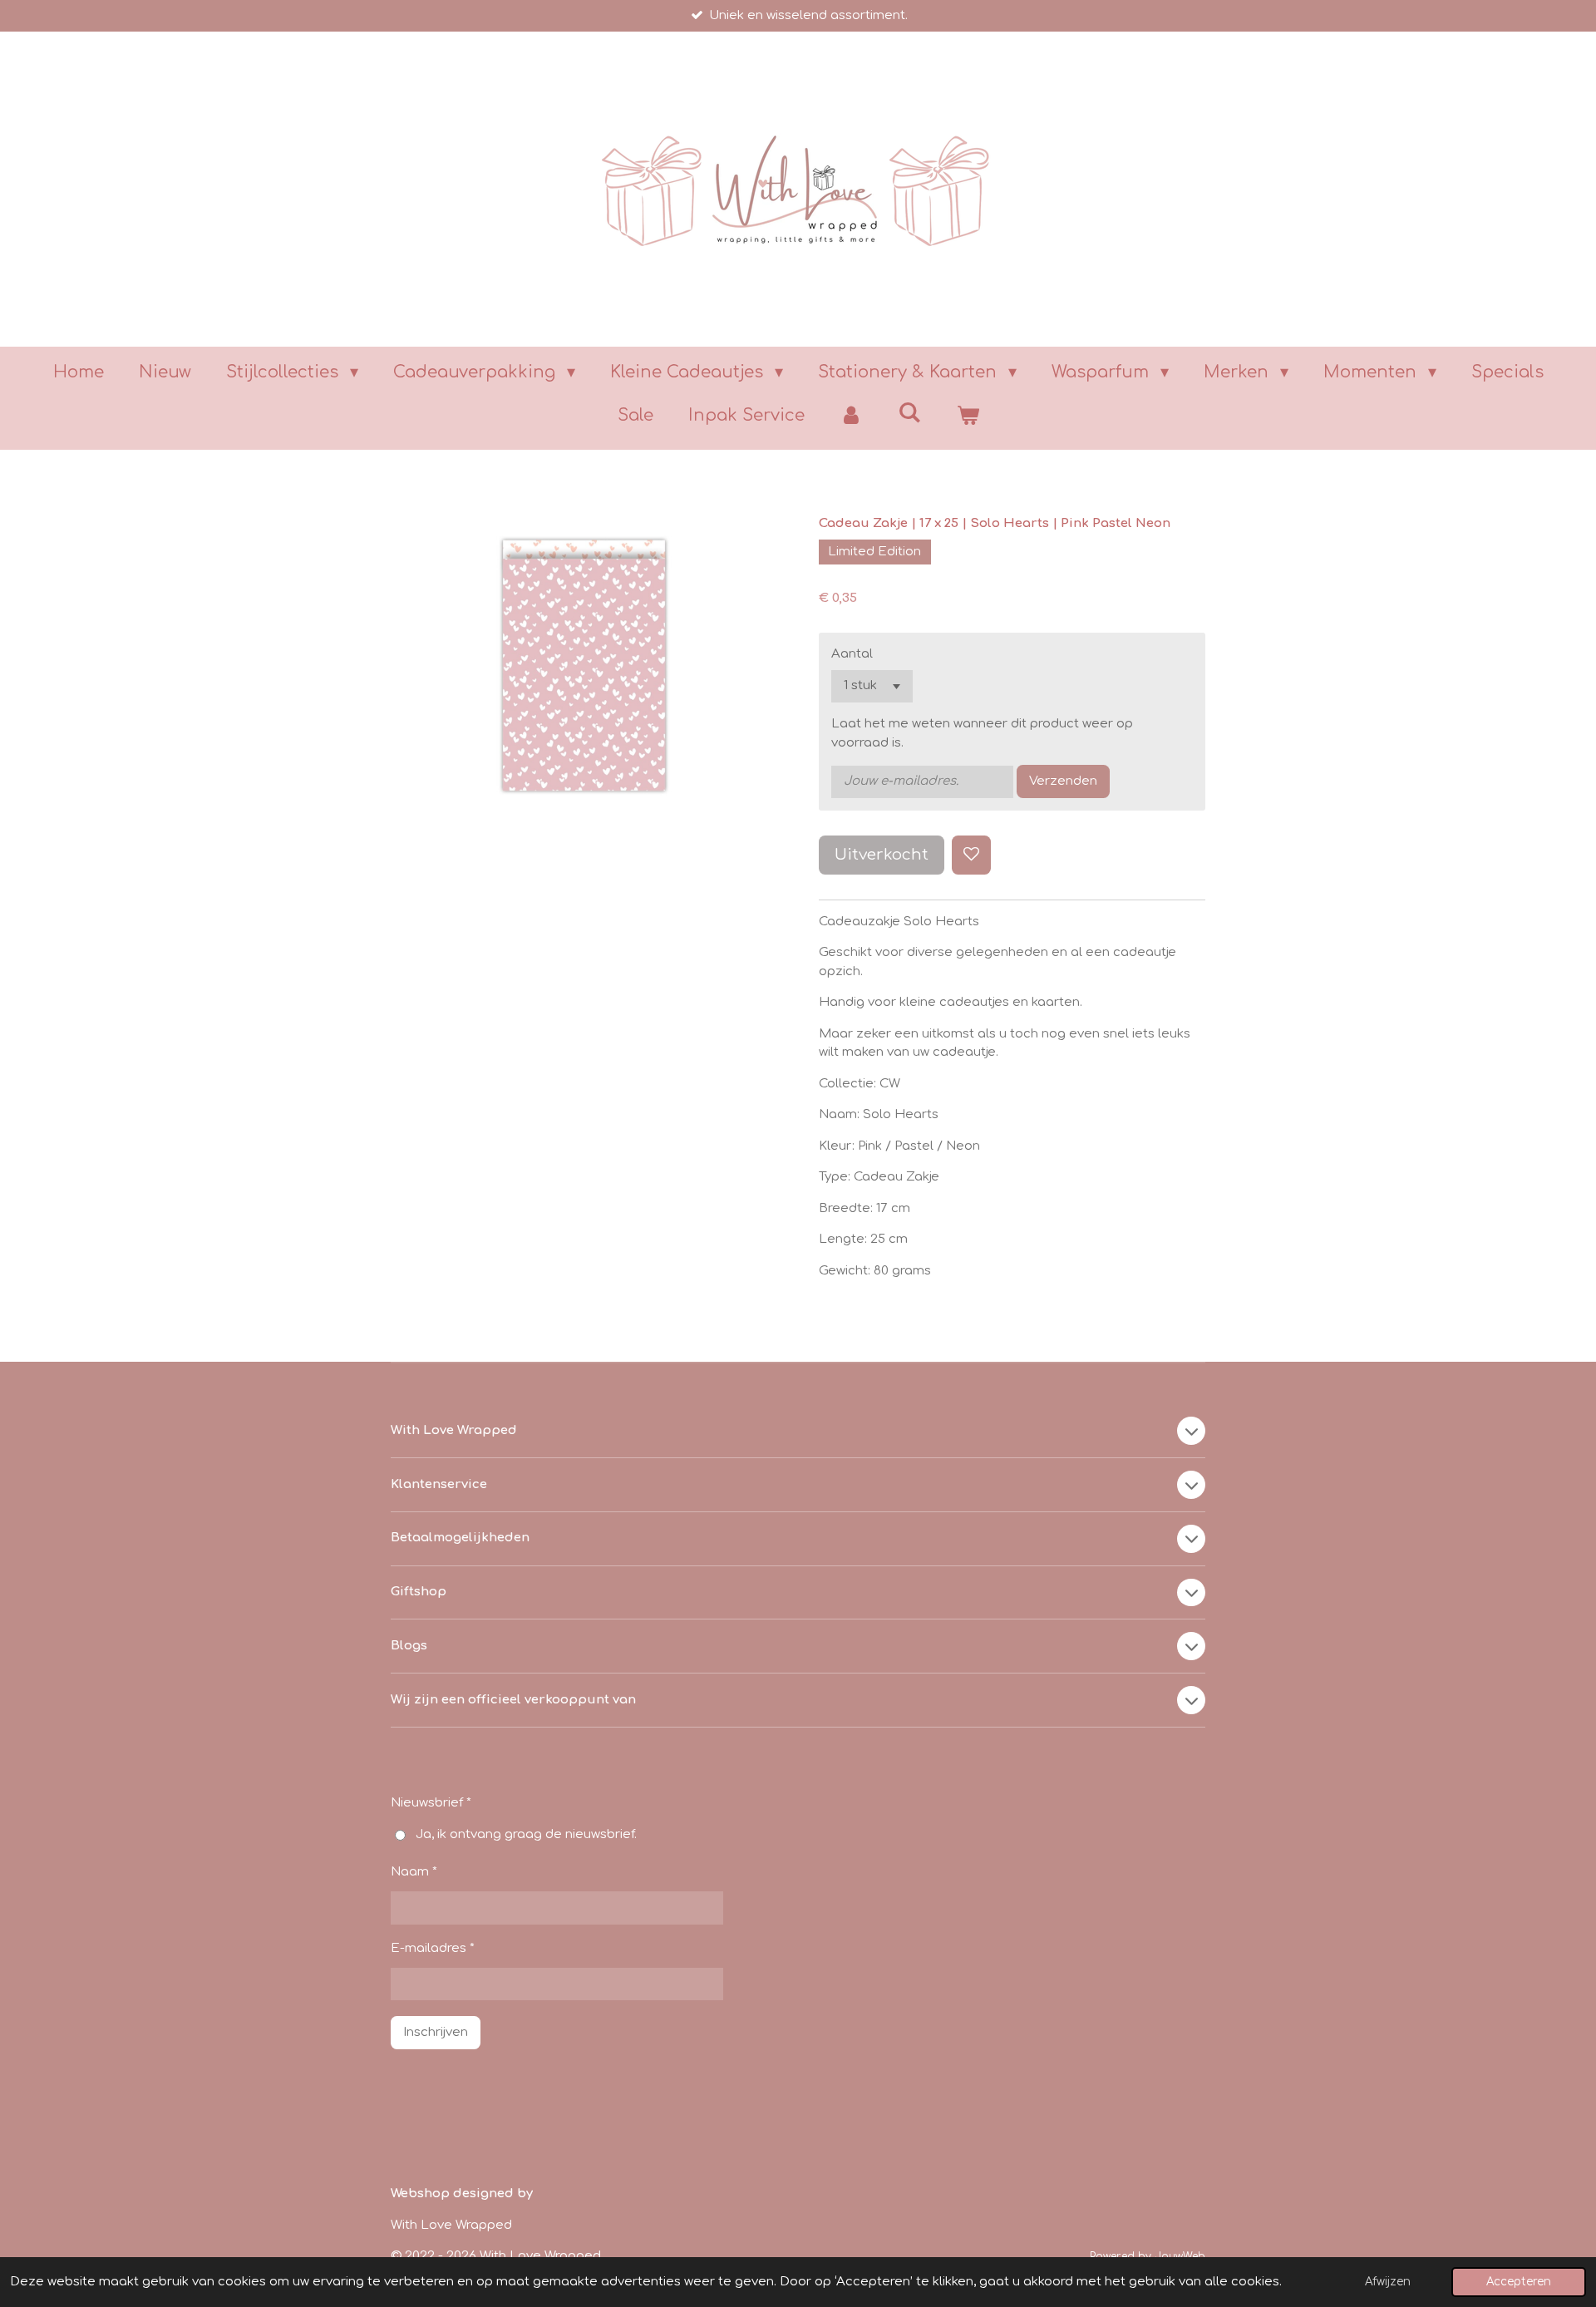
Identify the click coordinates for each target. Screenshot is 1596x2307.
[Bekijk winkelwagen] (968, 416)
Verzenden (1063, 781)
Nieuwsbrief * (431, 1803)
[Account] (851, 416)
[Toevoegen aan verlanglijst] (971, 855)
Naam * (414, 1872)
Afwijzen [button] (1388, 2282)
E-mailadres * (433, 1948)
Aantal (852, 654)
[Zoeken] (909, 413)
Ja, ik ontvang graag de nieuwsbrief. (526, 1834)
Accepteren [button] (1519, 2282)
